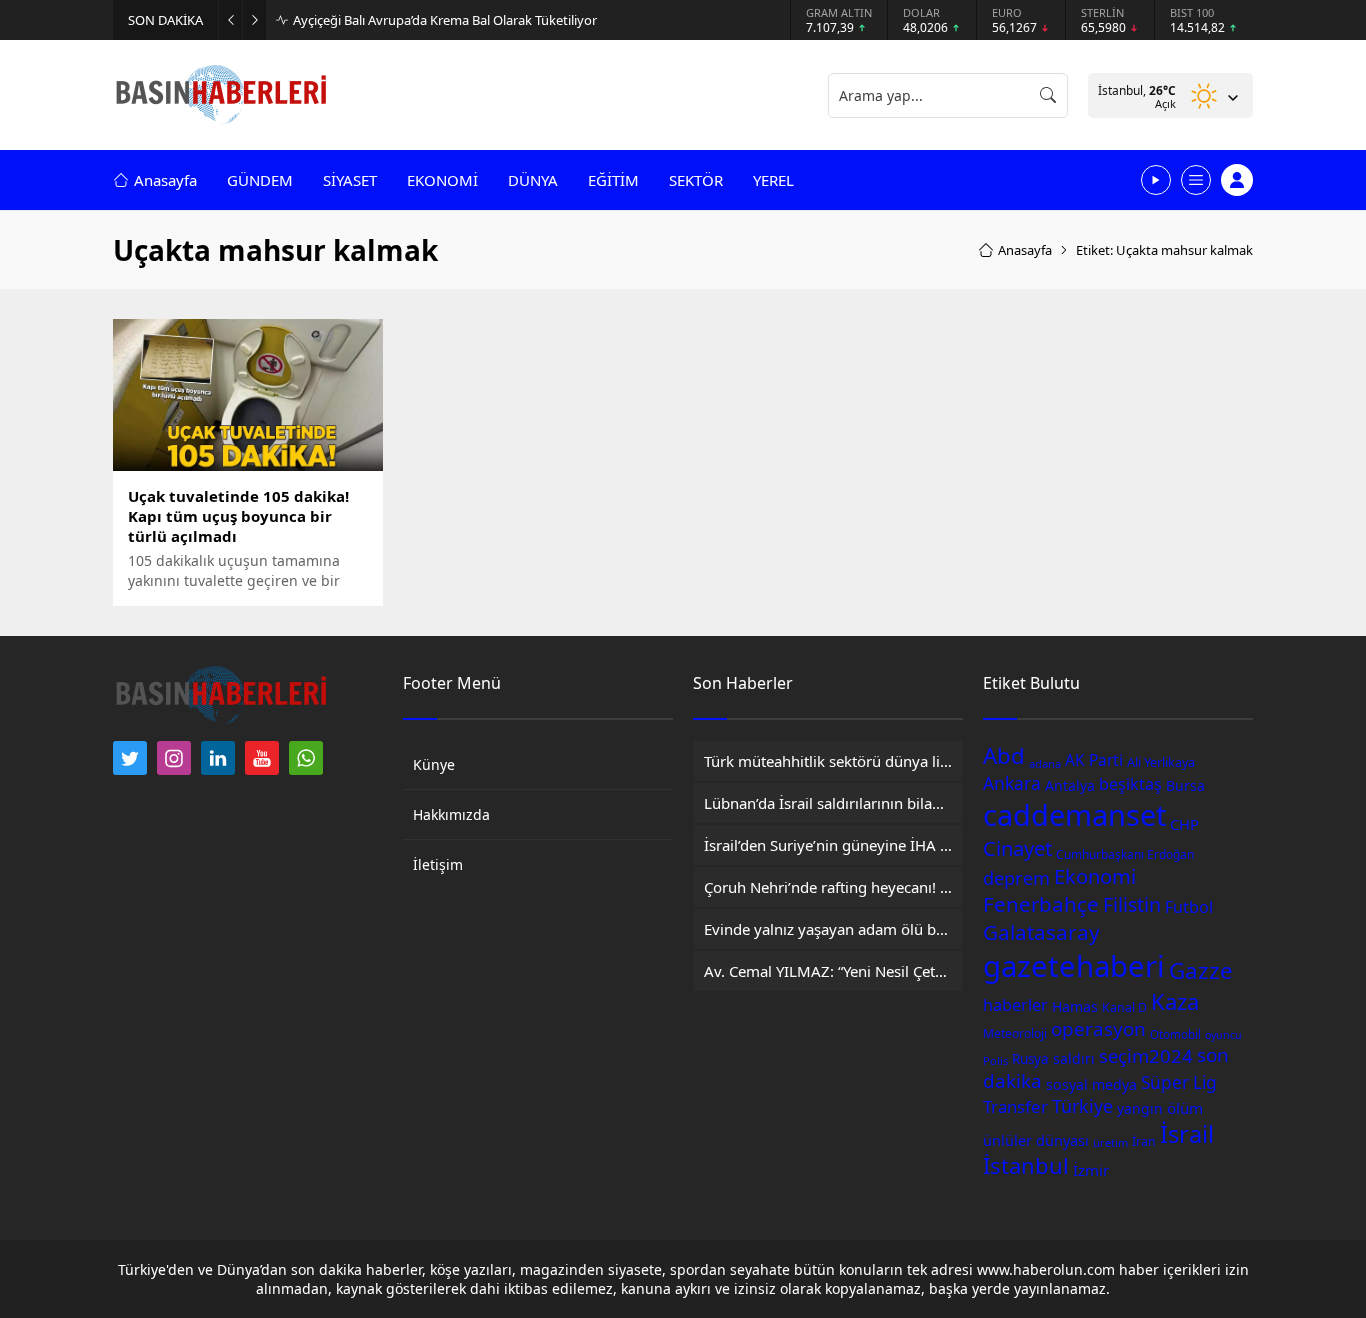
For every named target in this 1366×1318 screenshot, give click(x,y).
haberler (1015, 1005)
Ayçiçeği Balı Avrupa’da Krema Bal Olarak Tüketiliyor (445, 20)
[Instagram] (174, 758)
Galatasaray (1041, 932)
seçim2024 (1146, 1055)
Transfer (1015, 1106)
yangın (1140, 1108)
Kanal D (1124, 1007)
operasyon (1098, 1029)
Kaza (1175, 1001)
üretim (1110, 1142)
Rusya (1030, 1059)
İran (1144, 1141)
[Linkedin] (218, 758)
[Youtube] (262, 758)
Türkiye (1082, 1106)
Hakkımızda (451, 814)
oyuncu (1223, 1035)
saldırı (1074, 1058)
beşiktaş (1130, 784)
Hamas (1075, 1006)
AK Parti (1094, 760)
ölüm (1185, 1108)
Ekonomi (1095, 876)
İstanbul (1026, 1165)
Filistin (1132, 904)
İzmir (1091, 1170)
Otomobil (1175, 1034)
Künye (434, 764)
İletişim (438, 864)
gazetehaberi (1074, 966)
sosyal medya (1091, 1084)
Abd (1004, 755)
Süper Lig (1179, 1082)
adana (1045, 763)
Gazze (1201, 970)
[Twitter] (130, 758)
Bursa (1185, 785)
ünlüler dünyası (1036, 1140)
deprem (1016, 878)
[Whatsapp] (306, 758)
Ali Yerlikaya (1161, 762)
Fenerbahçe (1041, 904)
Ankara (1012, 783)
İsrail (1187, 1134)
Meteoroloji (1015, 1033)
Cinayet (1017, 848)
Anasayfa (1025, 250)
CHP (1184, 824)
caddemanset (1074, 814)
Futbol (1189, 907)
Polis (995, 1060)
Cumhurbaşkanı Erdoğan (1125, 854)
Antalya (1070, 785)
